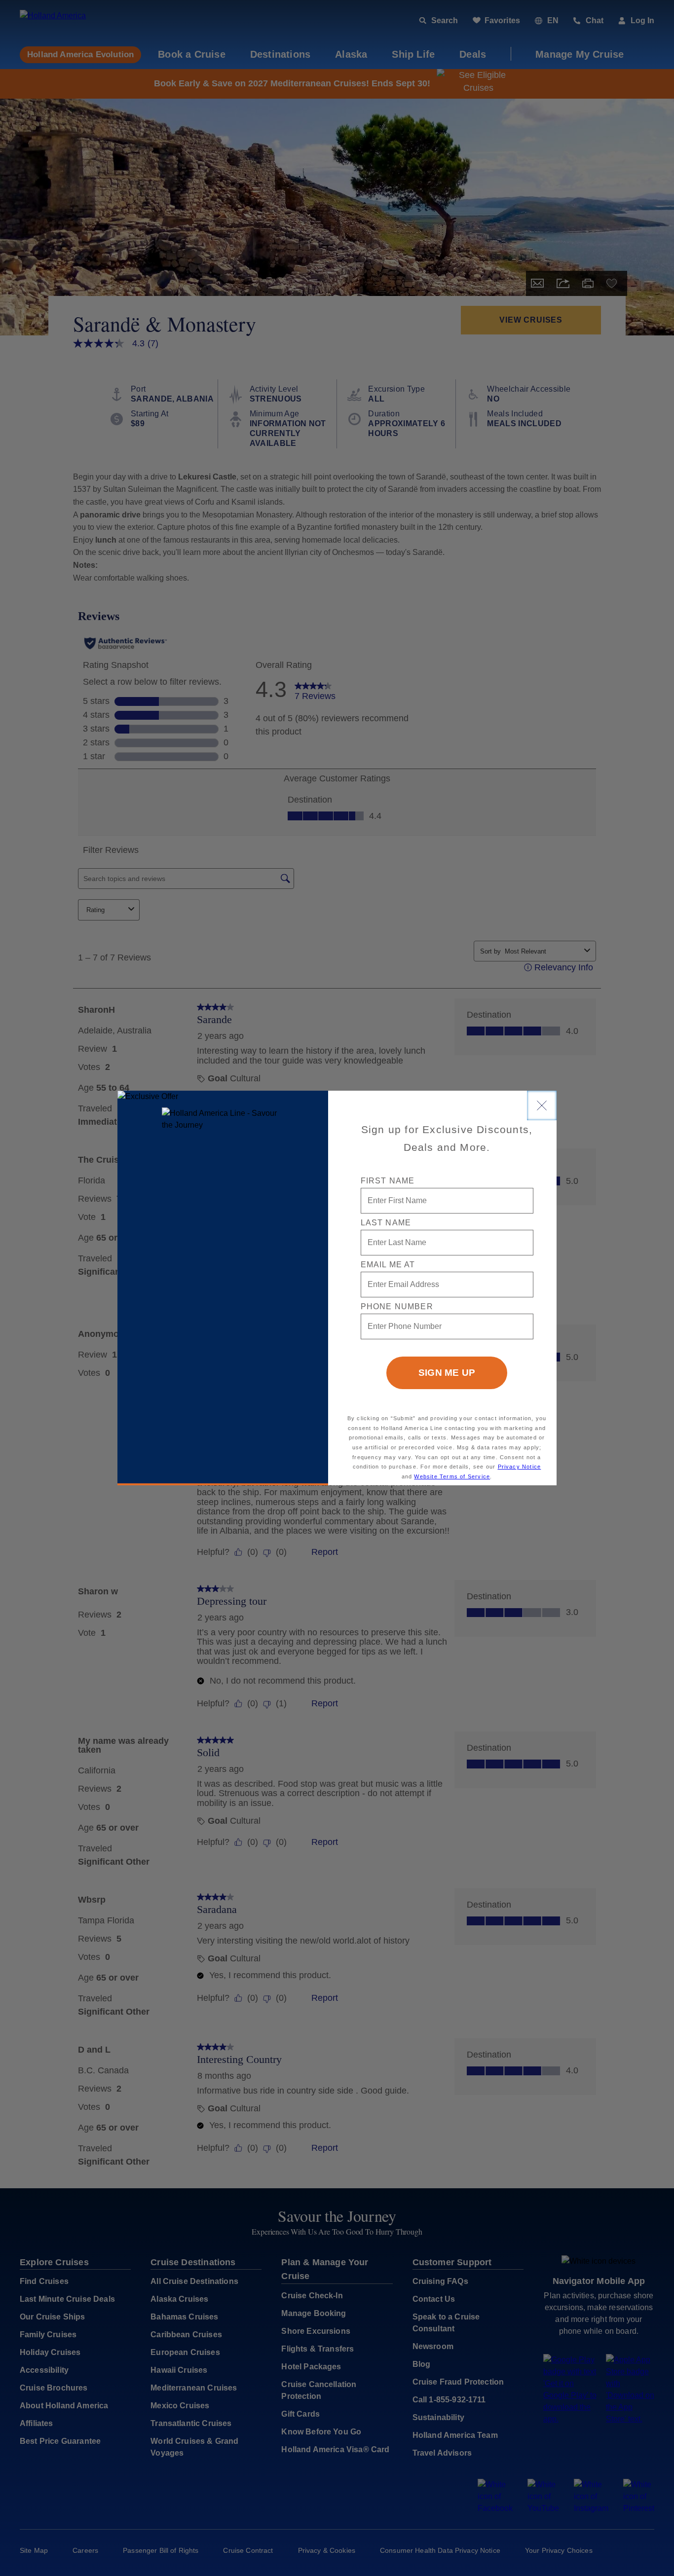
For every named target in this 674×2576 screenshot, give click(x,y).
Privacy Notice (520, 1467)
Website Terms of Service (452, 1476)
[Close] (542, 1105)
